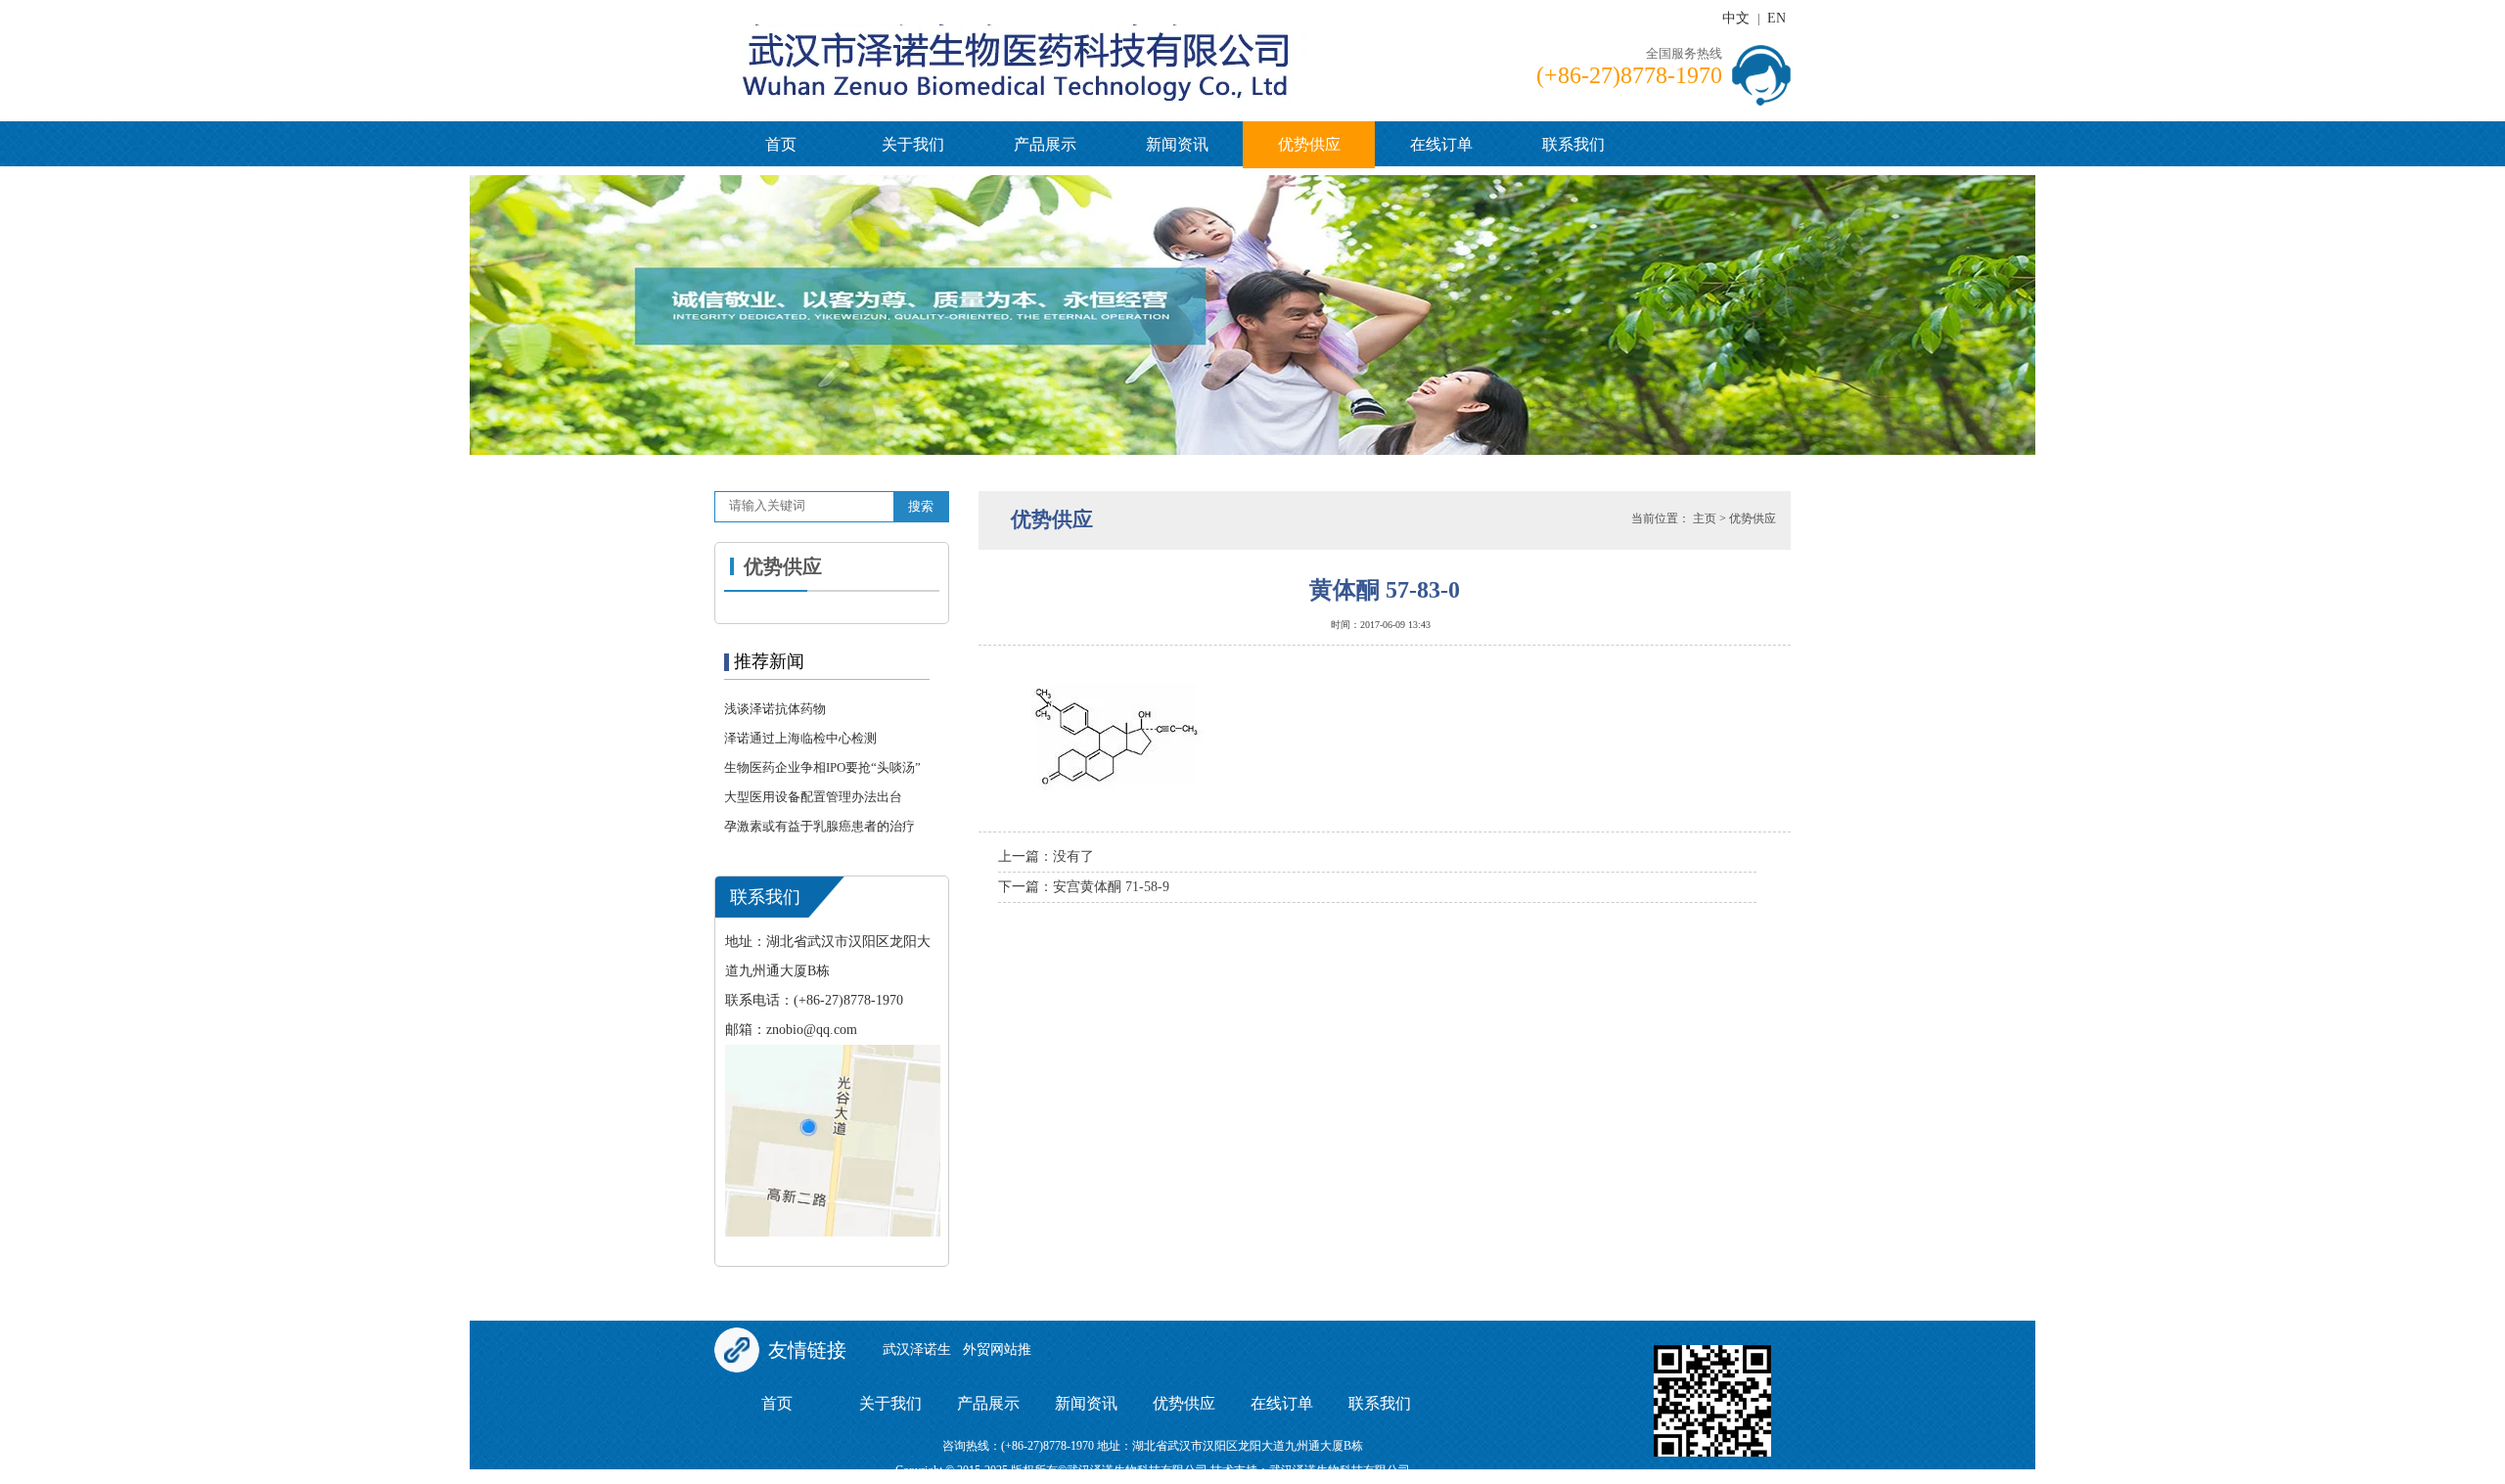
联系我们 (1573, 144)
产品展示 (1045, 144)
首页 (781, 144)
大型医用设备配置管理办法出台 (813, 797)
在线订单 (1441, 144)
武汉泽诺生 (917, 1349)
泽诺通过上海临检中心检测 (800, 738)
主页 (1705, 518)
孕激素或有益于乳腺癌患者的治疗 (820, 826)
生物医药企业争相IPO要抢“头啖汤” (822, 767)
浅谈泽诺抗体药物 (775, 709)
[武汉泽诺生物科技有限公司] (1106, 39)
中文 (1736, 18)
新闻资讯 (1177, 144)
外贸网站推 (997, 1349)
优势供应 (1309, 144)
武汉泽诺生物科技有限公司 (1340, 1470)
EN (1776, 18)
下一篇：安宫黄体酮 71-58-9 (1084, 887)
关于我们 (913, 144)
